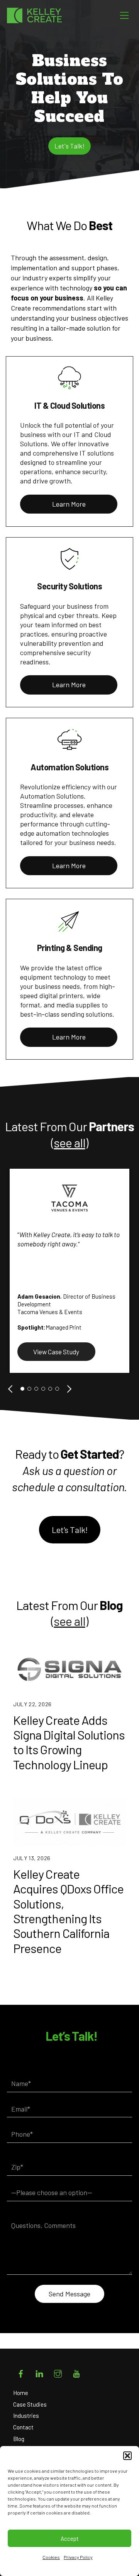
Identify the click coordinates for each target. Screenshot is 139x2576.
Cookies (51, 2557)
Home (21, 2393)
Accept (70, 2538)
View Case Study (56, 1352)
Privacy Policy (78, 2557)
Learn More (69, 504)
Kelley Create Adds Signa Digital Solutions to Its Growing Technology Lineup (69, 1742)
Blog (19, 2439)
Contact (23, 2427)
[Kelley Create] (42, 15)
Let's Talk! (69, 146)
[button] (127, 2456)
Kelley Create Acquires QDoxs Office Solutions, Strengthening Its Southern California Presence (68, 1911)
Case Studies (30, 2404)
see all (69, 1142)
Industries (26, 2416)
